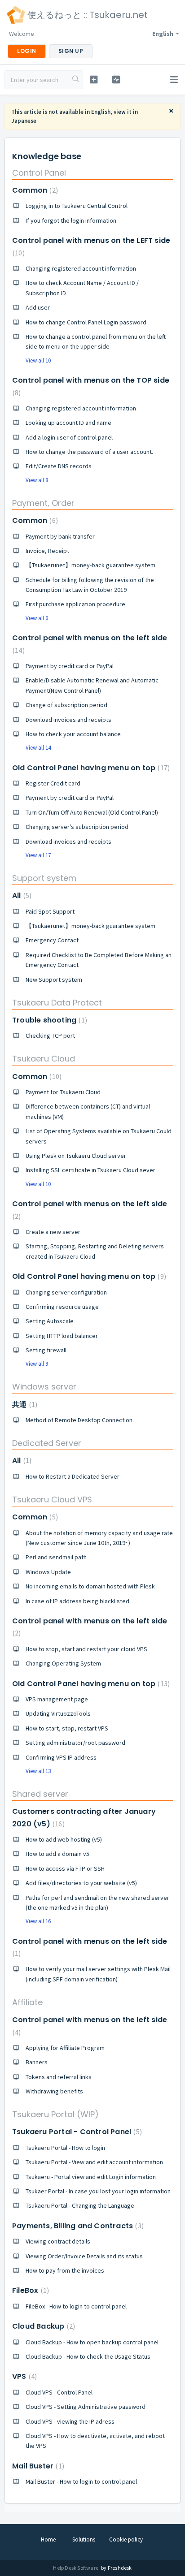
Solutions (84, 2539)
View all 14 (38, 748)
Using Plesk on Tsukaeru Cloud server (76, 1156)
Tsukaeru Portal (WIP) (55, 2114)
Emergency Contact (52, 940)
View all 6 (37, 618)
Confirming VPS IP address (61, 1757)
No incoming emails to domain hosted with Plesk (90, 1586)
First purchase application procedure (75, 604)
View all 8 (37, 480)
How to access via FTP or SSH (65, 1868)
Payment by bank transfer (60, 536)
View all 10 (38, 360)
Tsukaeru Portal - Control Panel (76, 2132)
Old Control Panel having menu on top (90, 768)
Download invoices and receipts (68, 720)
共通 (24, 1405)
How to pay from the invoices (65, 2270)
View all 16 (38, 1921)
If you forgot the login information (71, 220)
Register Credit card (53, 783)
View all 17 (38, 855)
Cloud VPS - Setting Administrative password (86, 2407)
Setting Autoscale (50, 1321)
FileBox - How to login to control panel (76, 2306)
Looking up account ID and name (68, 423)
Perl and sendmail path (56, 1557)
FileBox (29, 2290)
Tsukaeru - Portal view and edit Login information (91, 2177)
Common (34, 190)
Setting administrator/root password (75, 1743)
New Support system (54, 979)
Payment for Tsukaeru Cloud (63, 1092)
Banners (37, 2062)
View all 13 (38, 1771)
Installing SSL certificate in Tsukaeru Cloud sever (90, 1170)
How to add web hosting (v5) (64, 1839)
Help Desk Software (76, 2568)
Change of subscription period (66, 705)
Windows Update (48, 1572)
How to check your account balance (73, 734)
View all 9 (37, 1364)
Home (48, 2539)
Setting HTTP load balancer (62, 1336)
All (21, 895)
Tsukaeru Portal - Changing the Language (80, 2205)
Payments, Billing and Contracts (77, 2226)
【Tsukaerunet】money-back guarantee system (90, 565)
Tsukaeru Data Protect (57, 1003)
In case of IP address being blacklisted (77, 1601)
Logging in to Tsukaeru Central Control (77, 206)
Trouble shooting (48, 1020)
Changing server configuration (66, 1292)
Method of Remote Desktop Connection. (80, 1420)
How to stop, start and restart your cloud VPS (86, 1649)
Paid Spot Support (50, 911)
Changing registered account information (81, 268)
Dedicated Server (47, 1443)
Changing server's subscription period (77, 827)
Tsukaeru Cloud (44, 1059)
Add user (38, 307)
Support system (44, 878)
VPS (23, 2376)
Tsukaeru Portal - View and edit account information (94, 2162)
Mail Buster (37, 2466)
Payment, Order (43, 503)
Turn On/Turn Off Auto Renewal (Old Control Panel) (92, 812)
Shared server (40, 1794)
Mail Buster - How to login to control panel (81, 2481)
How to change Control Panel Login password (86, 322)
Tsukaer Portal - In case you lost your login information (98, 2191)
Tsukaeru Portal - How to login (65, 2148)
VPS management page (57, 1699)
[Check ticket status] (116, 80)
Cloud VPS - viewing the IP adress (70, 2421)
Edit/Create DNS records (59, 466)
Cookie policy (126, 2539)
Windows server (44, 1387)
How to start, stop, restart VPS (67, 1728)
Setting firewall (46, 1350)
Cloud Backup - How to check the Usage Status (88, 2356)
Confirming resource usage (62, 1307)
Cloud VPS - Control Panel (59, 2392)
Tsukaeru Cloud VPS (52, 1499)
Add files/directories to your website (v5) (81, 1883)
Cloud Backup (42, 2326)
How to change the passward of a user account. (89, 452)
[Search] (76, 80)
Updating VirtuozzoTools (58, 1713)
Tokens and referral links (59, 2077)
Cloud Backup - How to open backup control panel (92, 2342)
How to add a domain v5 (57, 1854)
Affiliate (27, 2002)
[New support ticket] (94, 80)
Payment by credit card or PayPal (70, 666)
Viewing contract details (58, 2241)
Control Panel (39, 173)
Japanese (24, 121)
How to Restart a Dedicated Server (73, 1476)
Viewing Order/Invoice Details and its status (84, 2256)
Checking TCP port (50, 1036)
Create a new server (53, 1232)
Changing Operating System (63, 1663)
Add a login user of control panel (69, 437)
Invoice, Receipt (47, 551)
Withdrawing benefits (54, 2091)
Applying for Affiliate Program (65, 2048)
